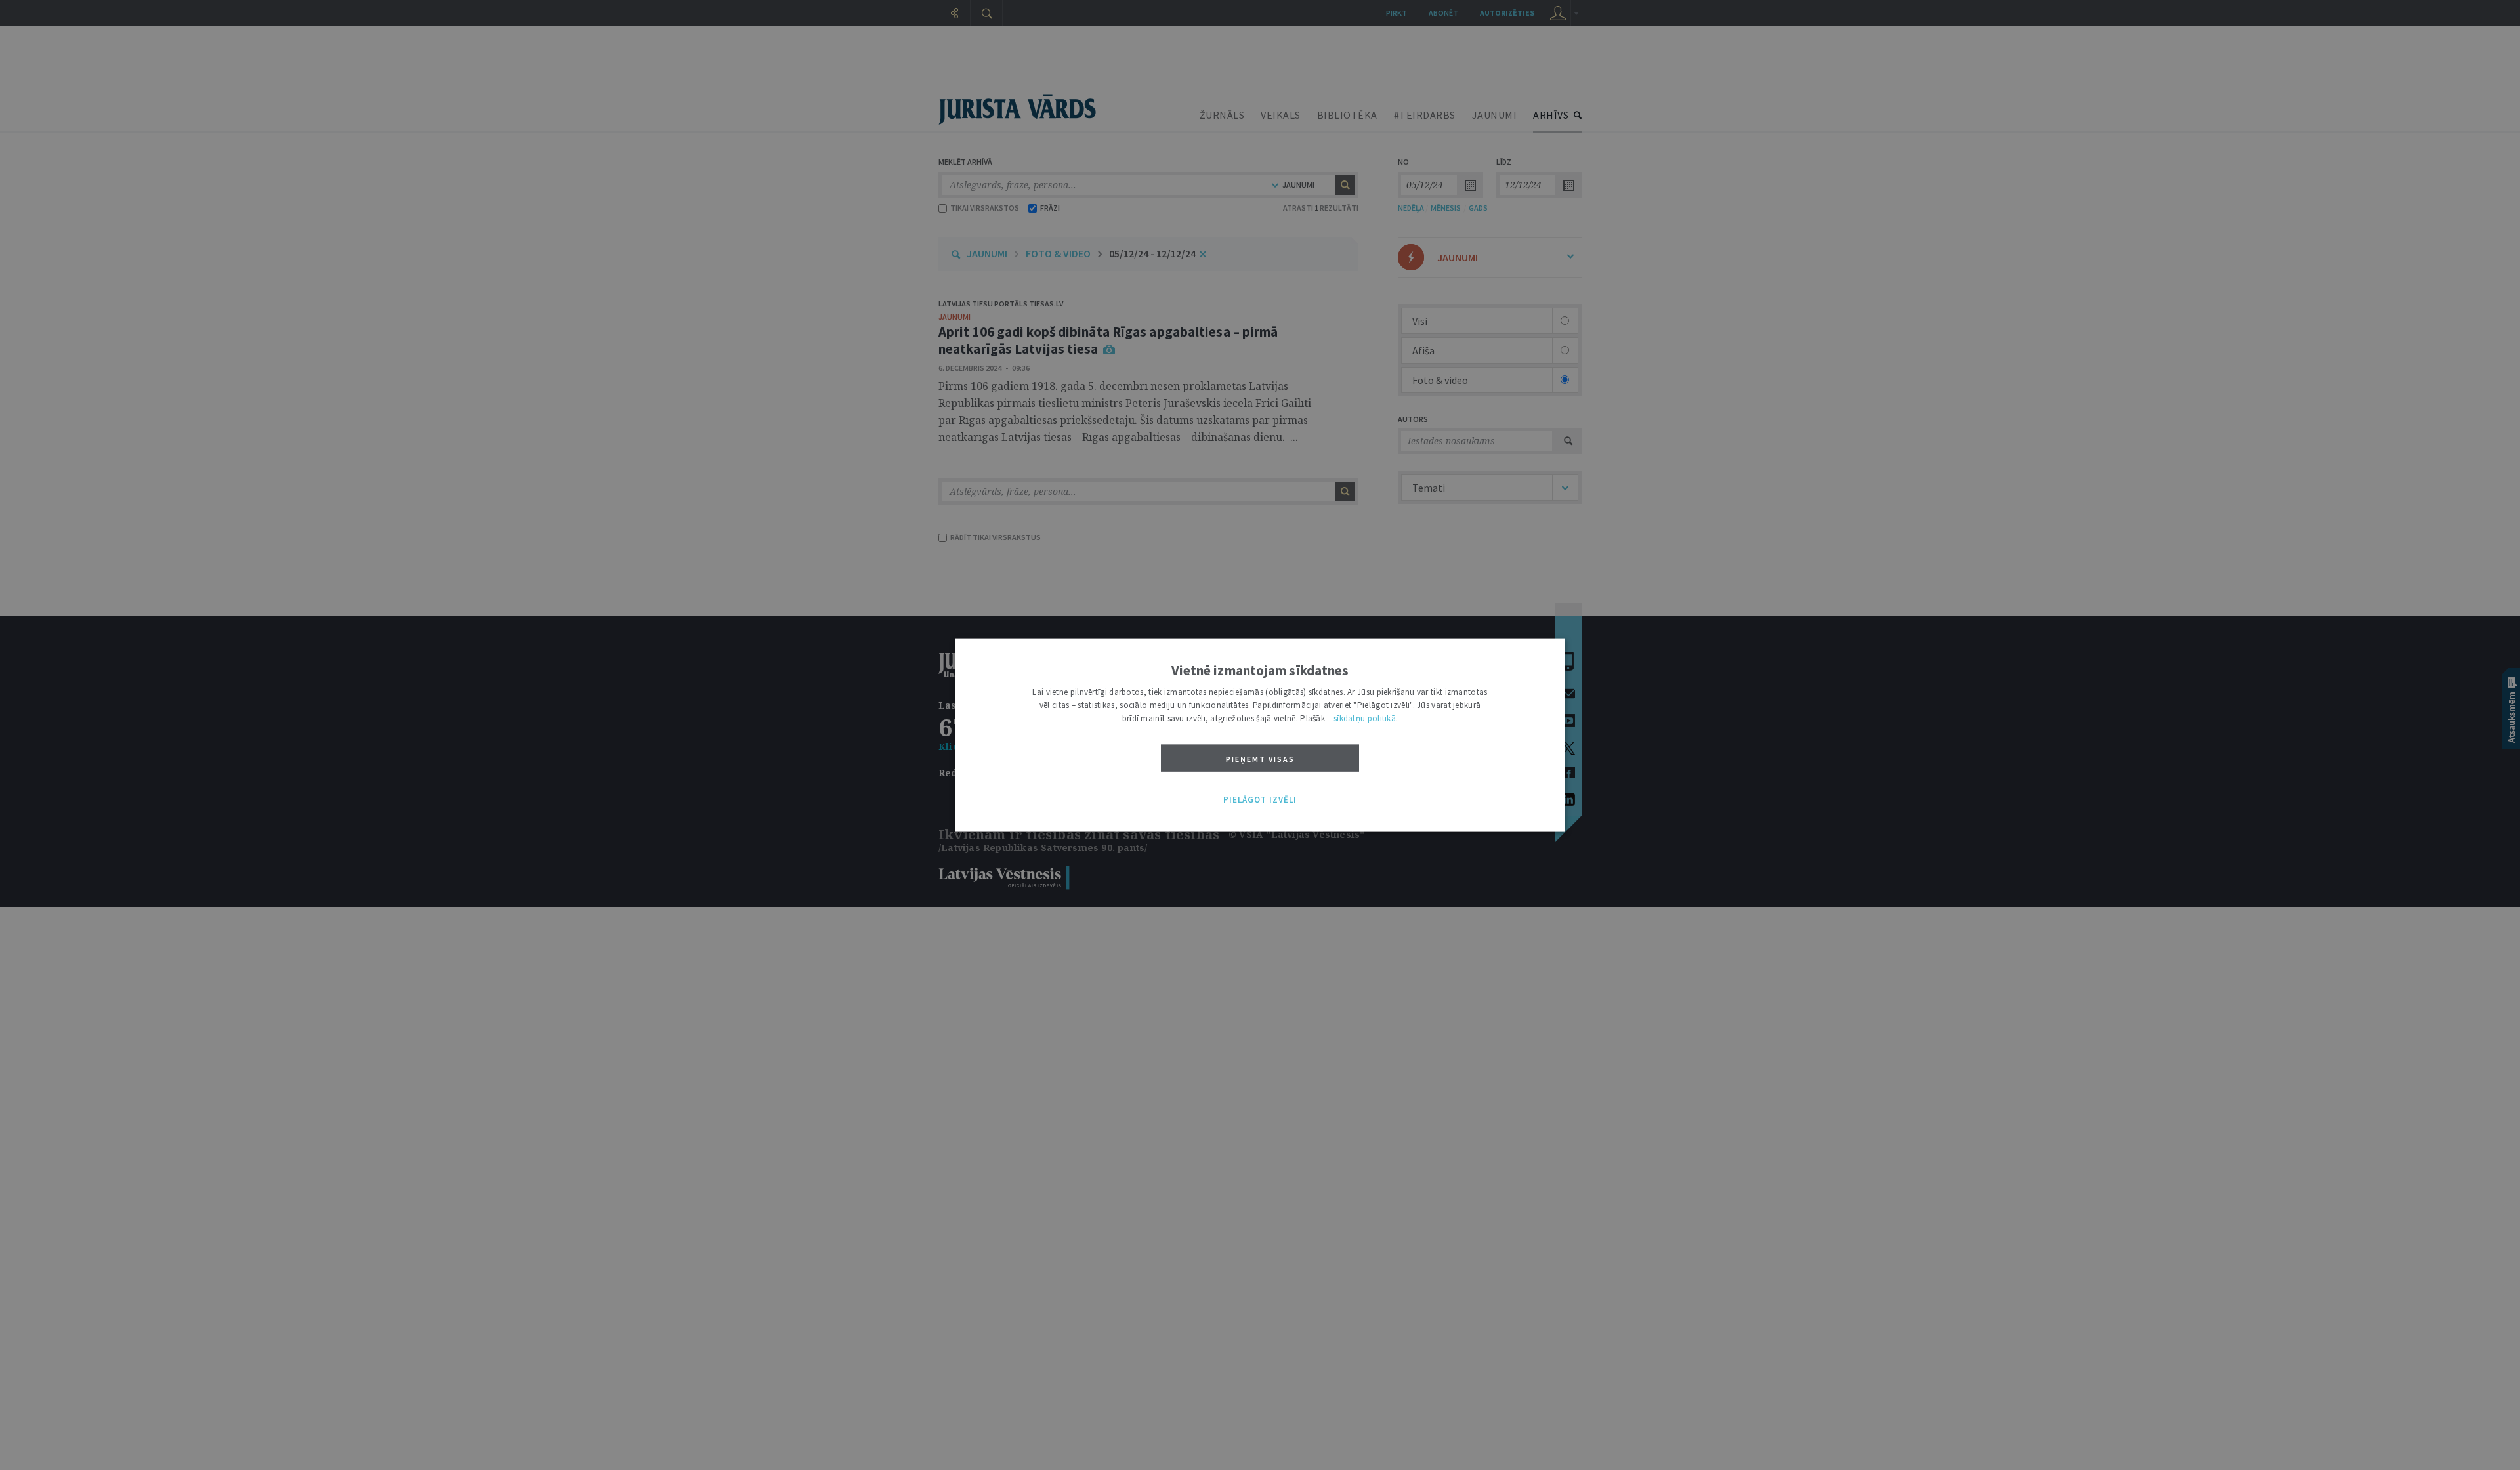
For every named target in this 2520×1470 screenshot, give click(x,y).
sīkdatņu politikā (1365, 718)
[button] (1260, 800)
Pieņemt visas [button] (1260, 759)
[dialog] (1260, 735)
